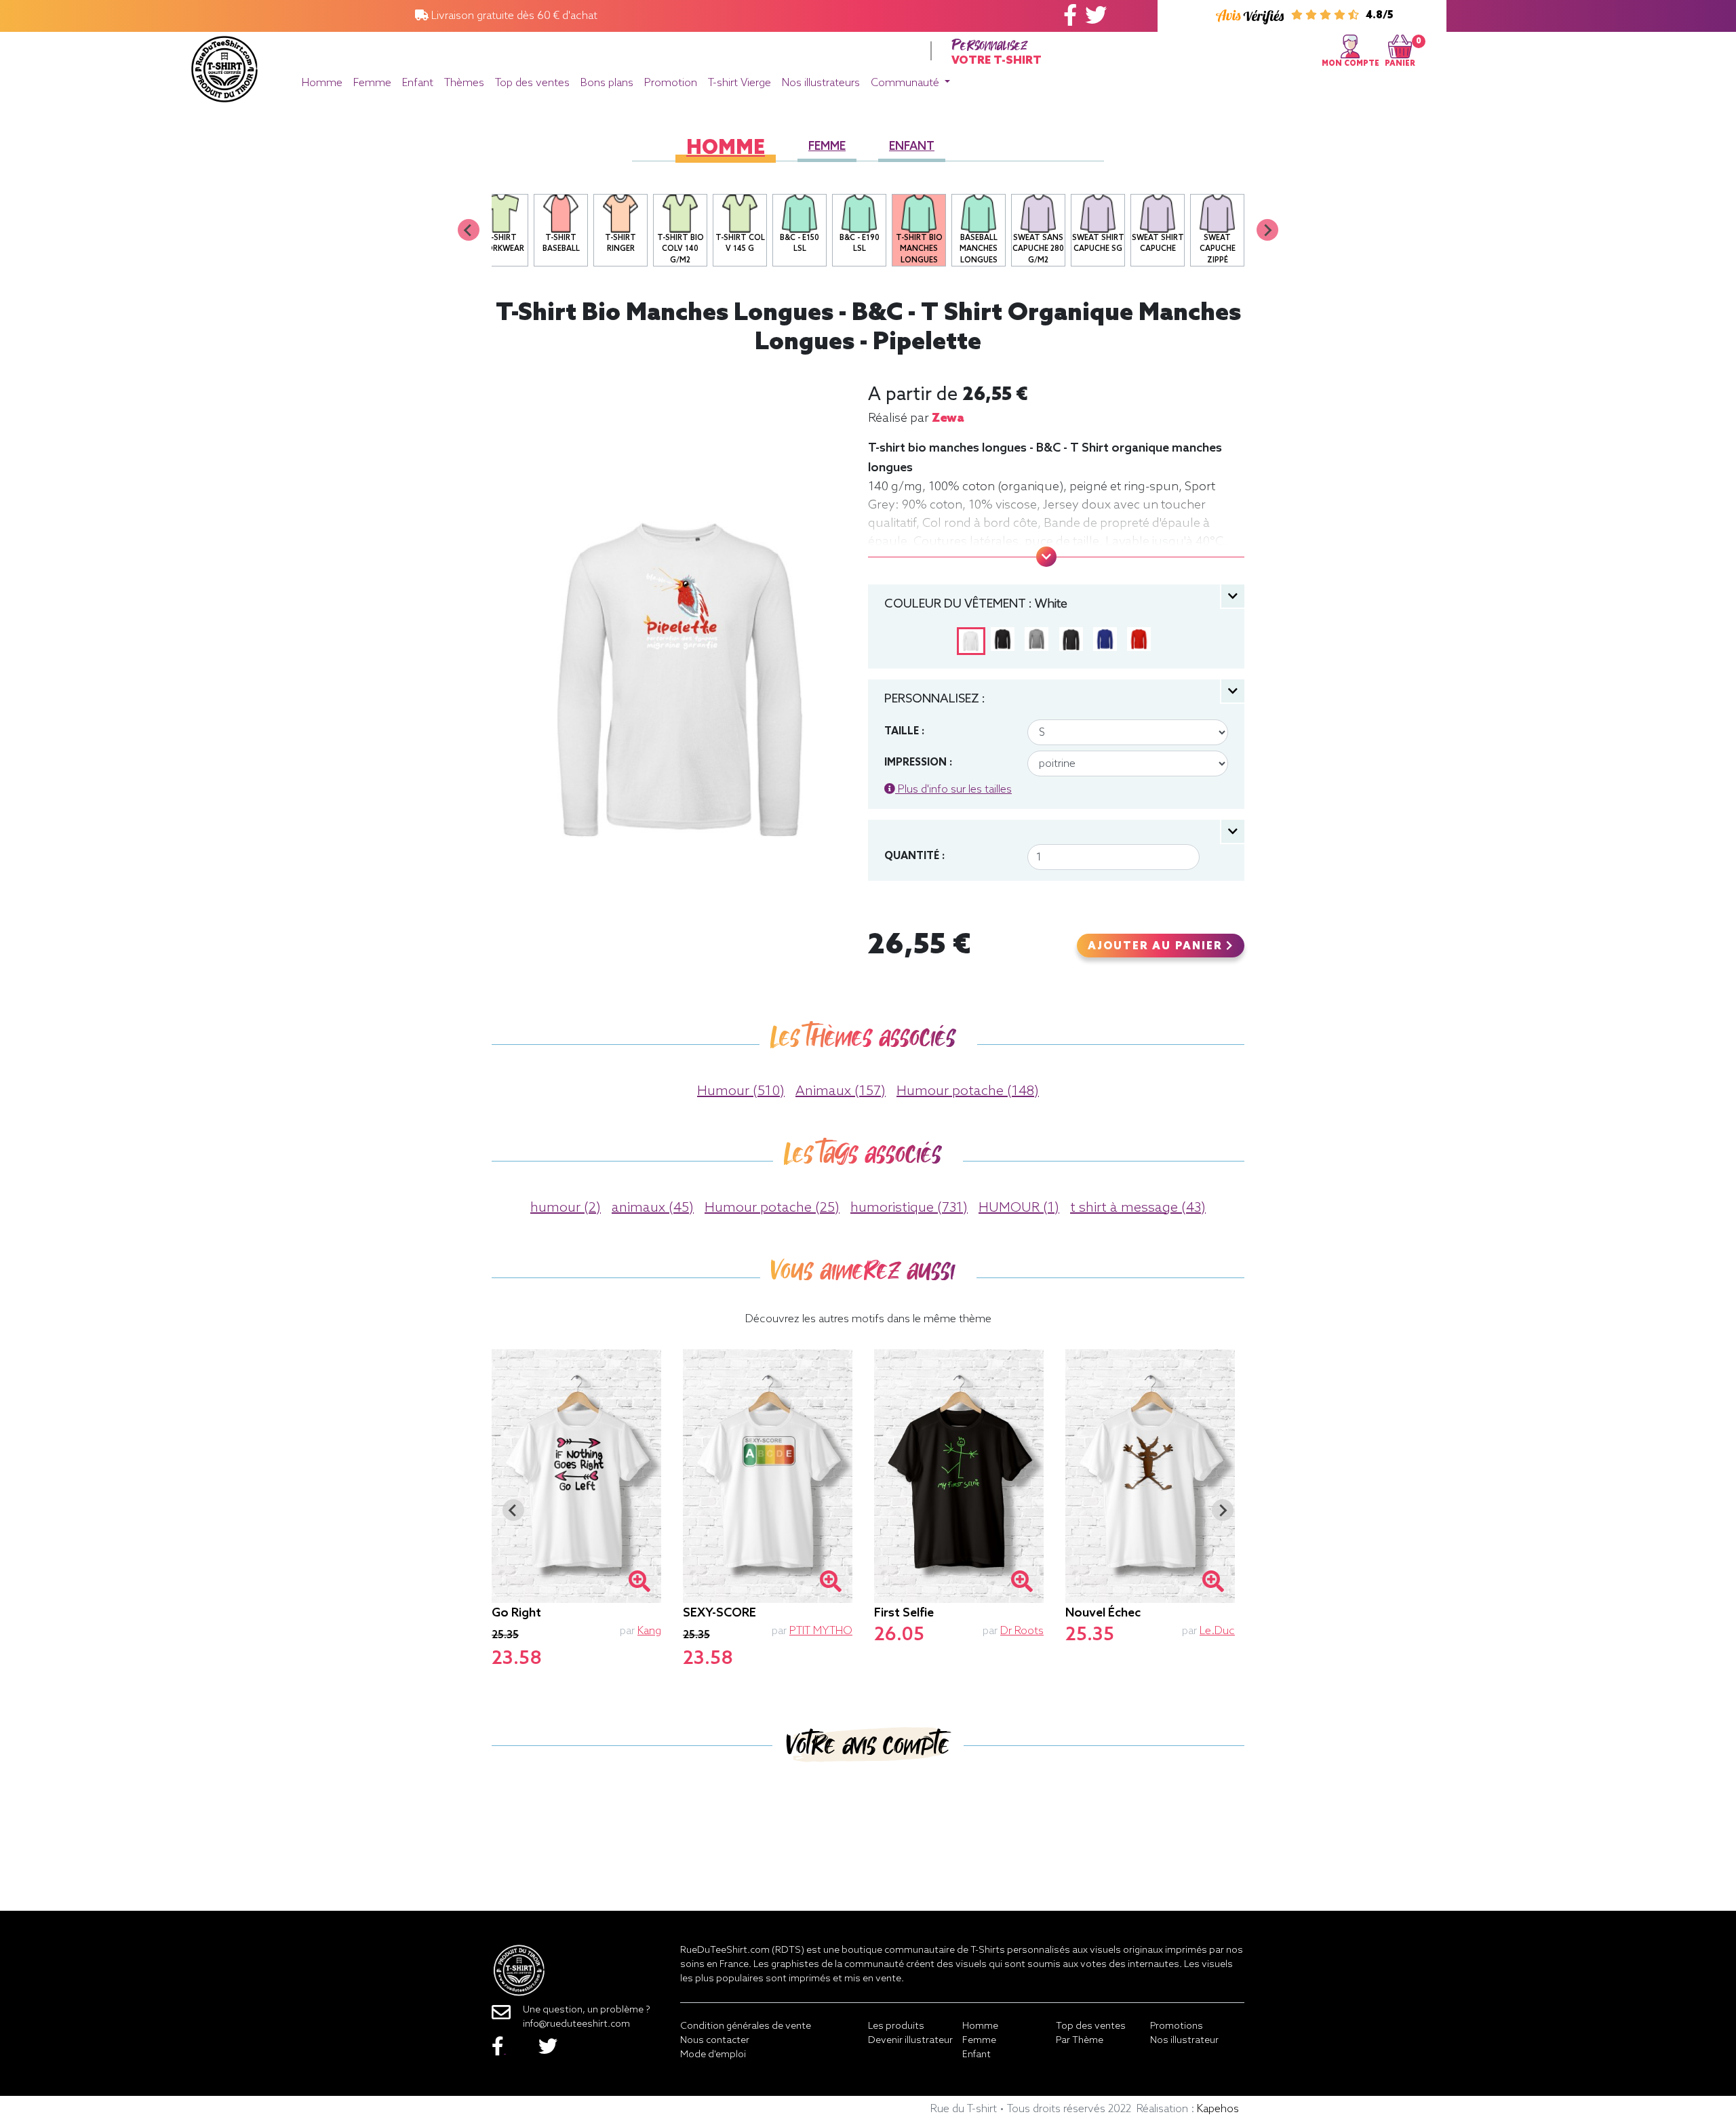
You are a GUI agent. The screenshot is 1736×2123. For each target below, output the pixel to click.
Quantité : (914, 856)
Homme (322, 83)
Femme (372, 83)
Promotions (1177, 2026)
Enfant (418, 83)
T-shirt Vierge (739, 83)
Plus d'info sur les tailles (953, 790)
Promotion (671, 83)
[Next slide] (1267, 230)
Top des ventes (532, 83)
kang (649, 1631)
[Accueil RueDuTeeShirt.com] (224, 65)
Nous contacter (715, 2041)
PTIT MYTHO (821, 1631)
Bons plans (607, 83)
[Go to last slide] (513, 1510)
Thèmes (464, 83)
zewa (948, 418)
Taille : (904, 732)
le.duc (1217, 1631)
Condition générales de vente (746, 2026)
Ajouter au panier (1157, 947)
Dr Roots (1022, 1631)
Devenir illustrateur (910, 2041)
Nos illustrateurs (821, 83)
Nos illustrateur (1184, 2041)
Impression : (918, 763)
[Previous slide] (469, 230)
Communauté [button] (906, 83)
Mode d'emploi (713, 2055)
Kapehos (1218, 2109)
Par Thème (1080, 2041)
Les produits (896, 2026)
